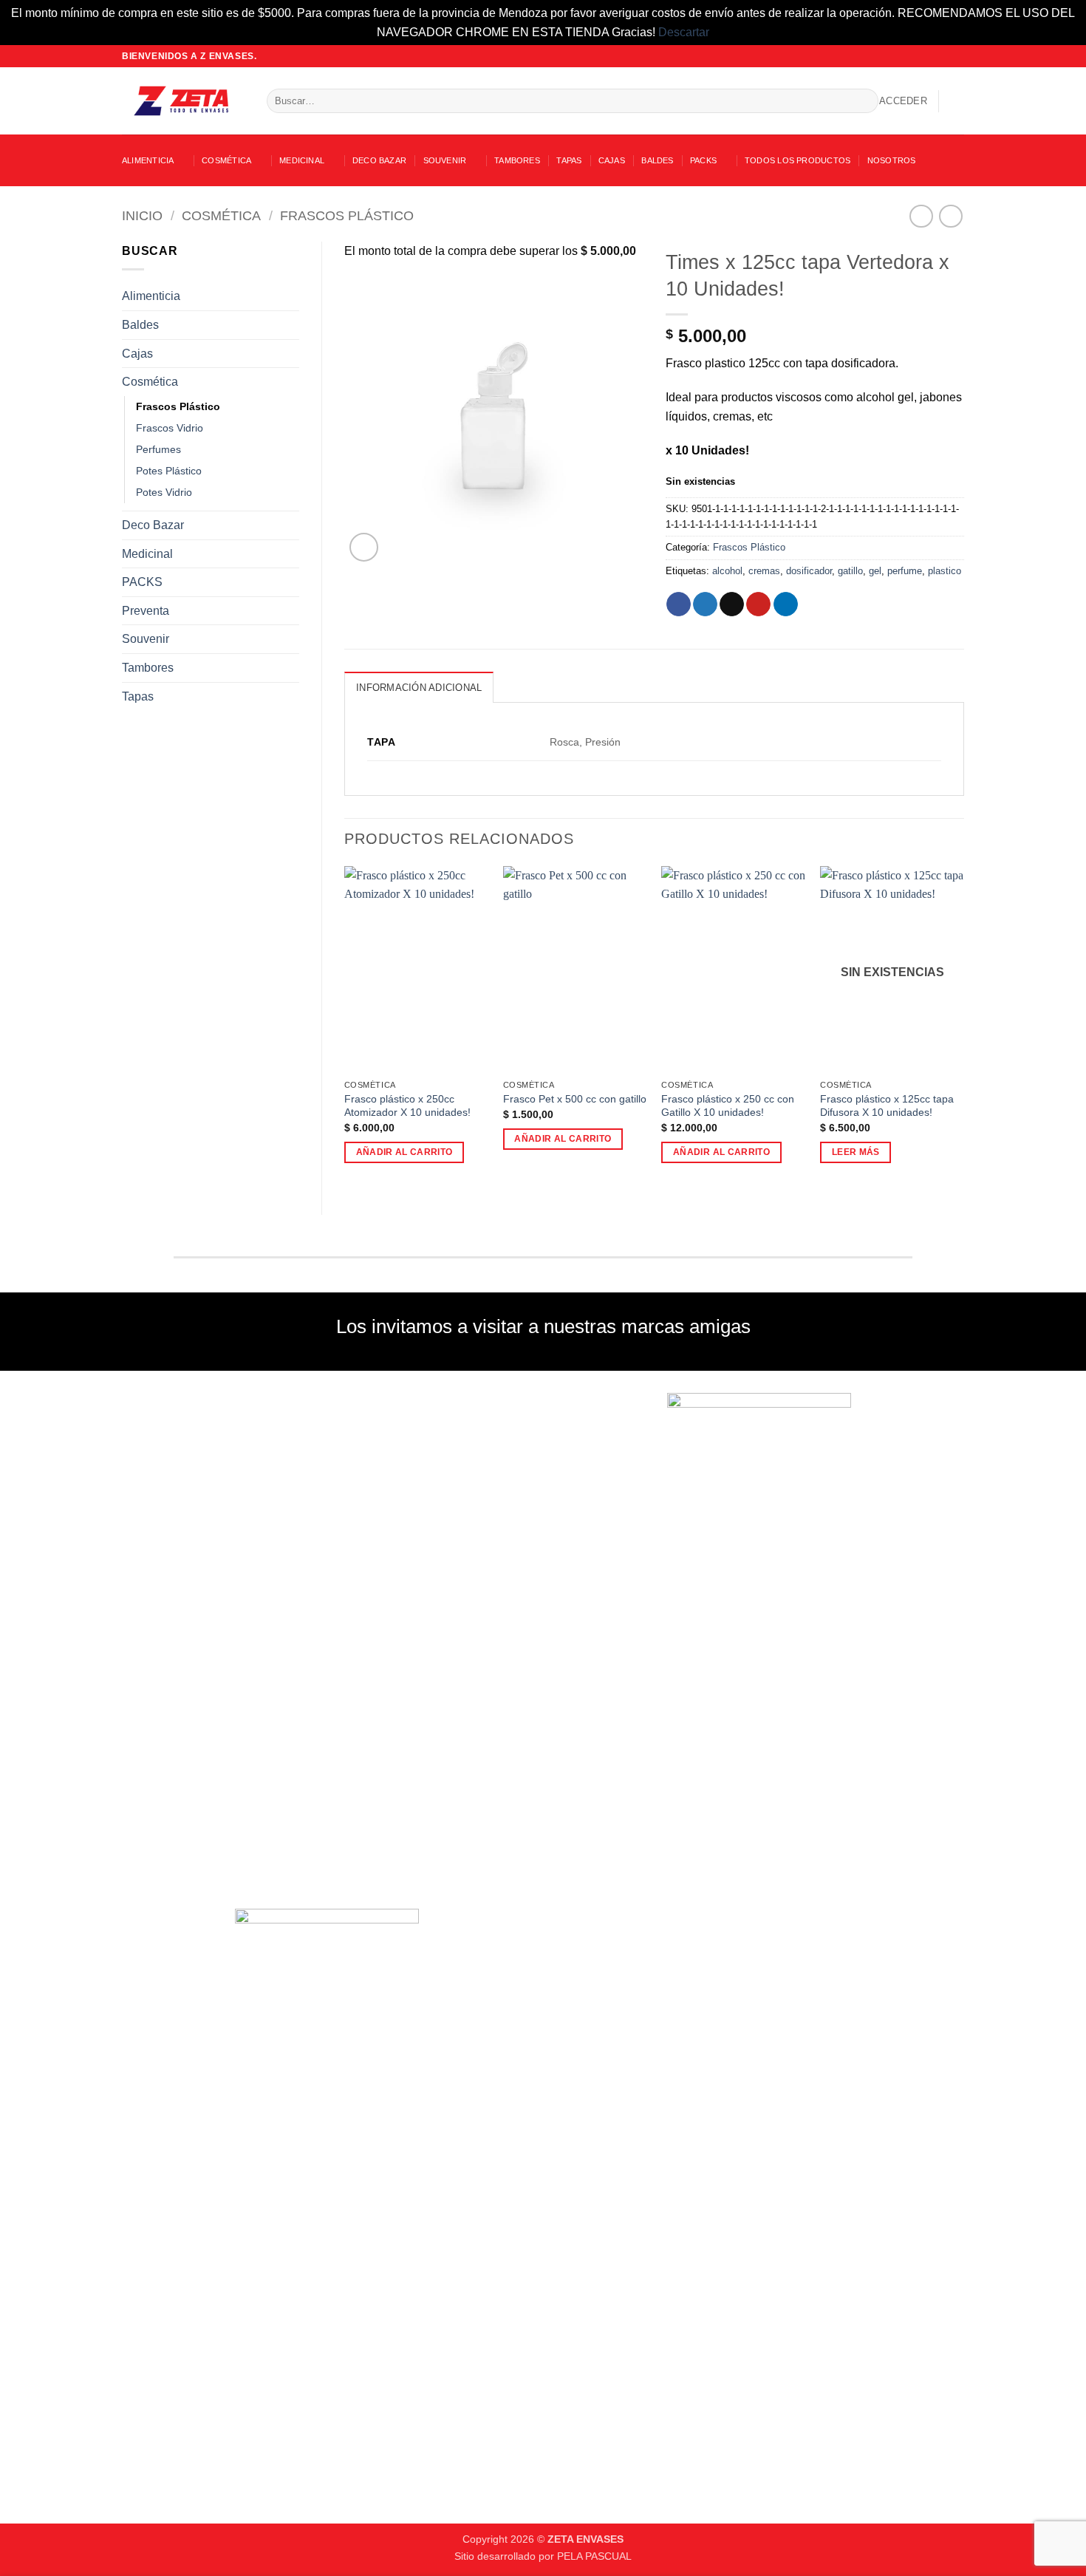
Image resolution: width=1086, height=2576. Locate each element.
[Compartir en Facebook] (679, 604)
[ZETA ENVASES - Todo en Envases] (183, 101)
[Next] (963, 1028)
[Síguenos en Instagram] (929, 56)
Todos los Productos (798, 160)
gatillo (850, 571)
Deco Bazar (379, 160)
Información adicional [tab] (419, 688)
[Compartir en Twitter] (705, 604)
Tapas (569, 160)
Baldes (657, 160)
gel (875, 571)
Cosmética (226, 160)
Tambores (517, 160)
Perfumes (158, 449)
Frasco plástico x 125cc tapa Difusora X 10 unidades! (887, 1106)
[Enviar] (864, 101)
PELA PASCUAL (594, 2556)
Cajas (612, 160)
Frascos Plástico (347, 215)
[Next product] (921, 216)
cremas (764, 571)
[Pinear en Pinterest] (758, 604)
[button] (903, 101)
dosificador (809, 571)
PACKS (703, 160)
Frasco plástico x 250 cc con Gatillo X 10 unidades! (728, 1106)
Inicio (142, 215)
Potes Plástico (169, 471)
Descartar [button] (684, 32)
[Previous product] (950, 216)
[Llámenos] (957, 56)
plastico (945, 571)
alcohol (727, 571)
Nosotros (892, 160)
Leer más (856, 1152)
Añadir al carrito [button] (404, 1152)
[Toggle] (290, 296)
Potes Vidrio (164, 492)
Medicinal (302, 160)
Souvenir (445, 160)
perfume (905, 571)
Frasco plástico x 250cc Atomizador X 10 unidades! (407, 1106)
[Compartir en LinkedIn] (786, 604)
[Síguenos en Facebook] (915, 56)
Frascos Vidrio (170, 428)
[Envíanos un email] (943, 56)
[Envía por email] (732, 604)
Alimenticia (148, 160)
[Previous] (345, 1028)
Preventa (146, 611)
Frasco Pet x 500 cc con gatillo (575, 1099)
